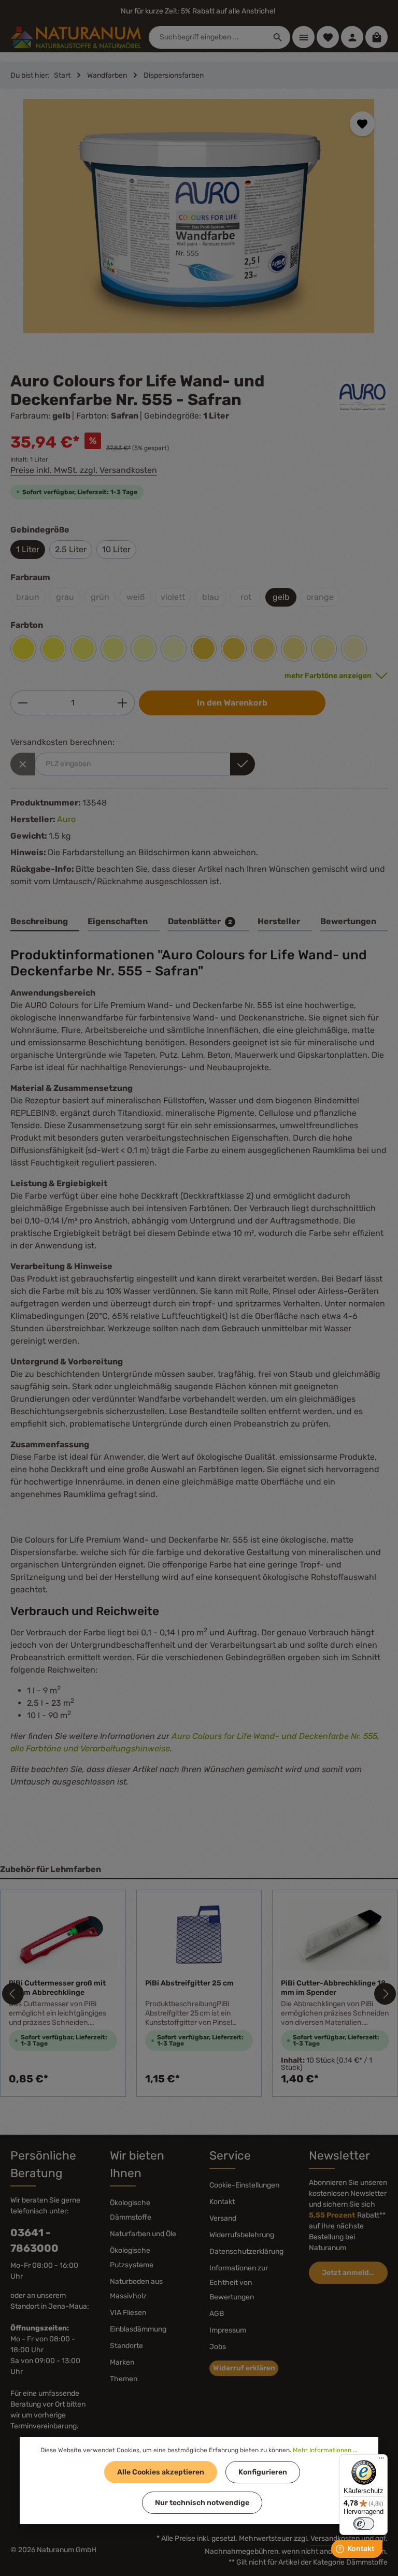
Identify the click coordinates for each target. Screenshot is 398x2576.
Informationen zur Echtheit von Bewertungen (239, 2283)
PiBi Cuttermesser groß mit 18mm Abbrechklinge (57, 1988)
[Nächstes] (385, 1994)
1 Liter (28, 549)
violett (173, 597)
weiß (136, 597)
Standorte (126, 2346)
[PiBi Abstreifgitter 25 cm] (199, 1934)
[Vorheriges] (13, 1994)
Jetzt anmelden (350, 2273)
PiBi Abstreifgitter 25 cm (189, 1983)
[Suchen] (278, 37)
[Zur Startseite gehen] (76, 37)
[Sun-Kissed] (204, 649)
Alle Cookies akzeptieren (161, 2472)
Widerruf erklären (244, 2368)
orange (320, 597)
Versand (223, 2218)
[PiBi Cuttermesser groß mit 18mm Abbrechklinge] (63, 1934)
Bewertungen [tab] (348, 921)
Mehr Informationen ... (325, 2450)
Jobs (218, 2347)
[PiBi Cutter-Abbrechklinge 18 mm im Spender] (335, 1934)
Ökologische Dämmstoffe (131, 2210)
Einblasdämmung (138, 2329)
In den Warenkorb (232, 703)
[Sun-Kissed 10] (264, 649)
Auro (66, 819)
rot (246, 597)
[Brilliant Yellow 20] (144, 649)
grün (100, 597)
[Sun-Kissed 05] (234, 649)
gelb (281, 597)
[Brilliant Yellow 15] (113, 649)
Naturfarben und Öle (143, 2234)
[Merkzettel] (328, 37)
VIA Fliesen (128, 2313)
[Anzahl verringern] (23, 703)
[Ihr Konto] (352, 37)
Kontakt (222, 2202)
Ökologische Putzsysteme (132, 2258)
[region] (199, 225)
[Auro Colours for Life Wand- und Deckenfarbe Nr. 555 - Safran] (199, 216)
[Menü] (303, 37)
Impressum (228, 2330)
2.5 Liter (71, 549)
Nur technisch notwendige (202, 2503)
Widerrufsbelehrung (242, 2235)
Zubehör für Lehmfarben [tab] (51, 1869)
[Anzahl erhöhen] (123, 703)
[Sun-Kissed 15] (294, 649)
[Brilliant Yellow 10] (83, 649)
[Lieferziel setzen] (243, 764)
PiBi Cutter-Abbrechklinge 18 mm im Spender (333, 1988)
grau (65, 597)
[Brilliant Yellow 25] (174, 649)
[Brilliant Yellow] (23, 649)
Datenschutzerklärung (246, 2251)
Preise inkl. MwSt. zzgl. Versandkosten (84, 470)
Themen (124, 2379)
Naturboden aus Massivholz (136, 2289)
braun (28, 597)
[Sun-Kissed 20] (324, 649)
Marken (122, 2362)
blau (211, 597)
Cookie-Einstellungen (244, 2185)
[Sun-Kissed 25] (354, 649)
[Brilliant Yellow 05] (53, 649)
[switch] (364, 2524)
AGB (217, 2314)
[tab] (45, 922)
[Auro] (363, 397)
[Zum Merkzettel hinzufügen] (362, 124)
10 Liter (116, 549)
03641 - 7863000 (34, 2240)
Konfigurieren (263, 2472)
